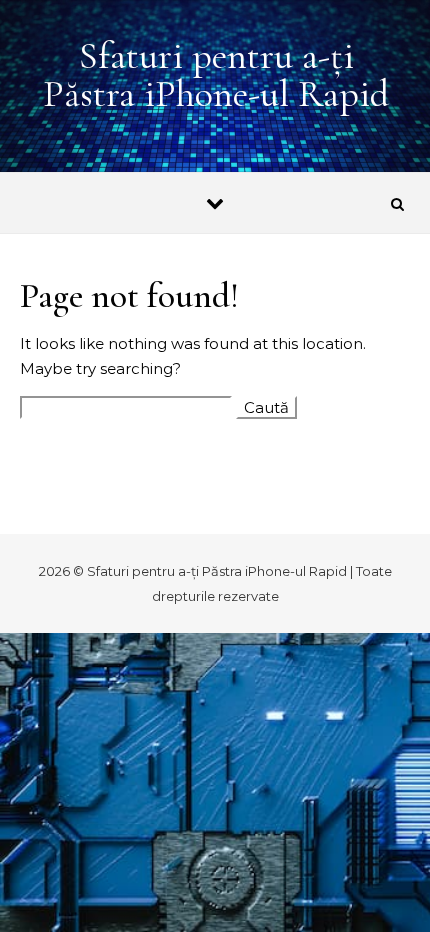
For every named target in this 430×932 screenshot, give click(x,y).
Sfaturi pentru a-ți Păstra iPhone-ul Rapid (216, 75)
